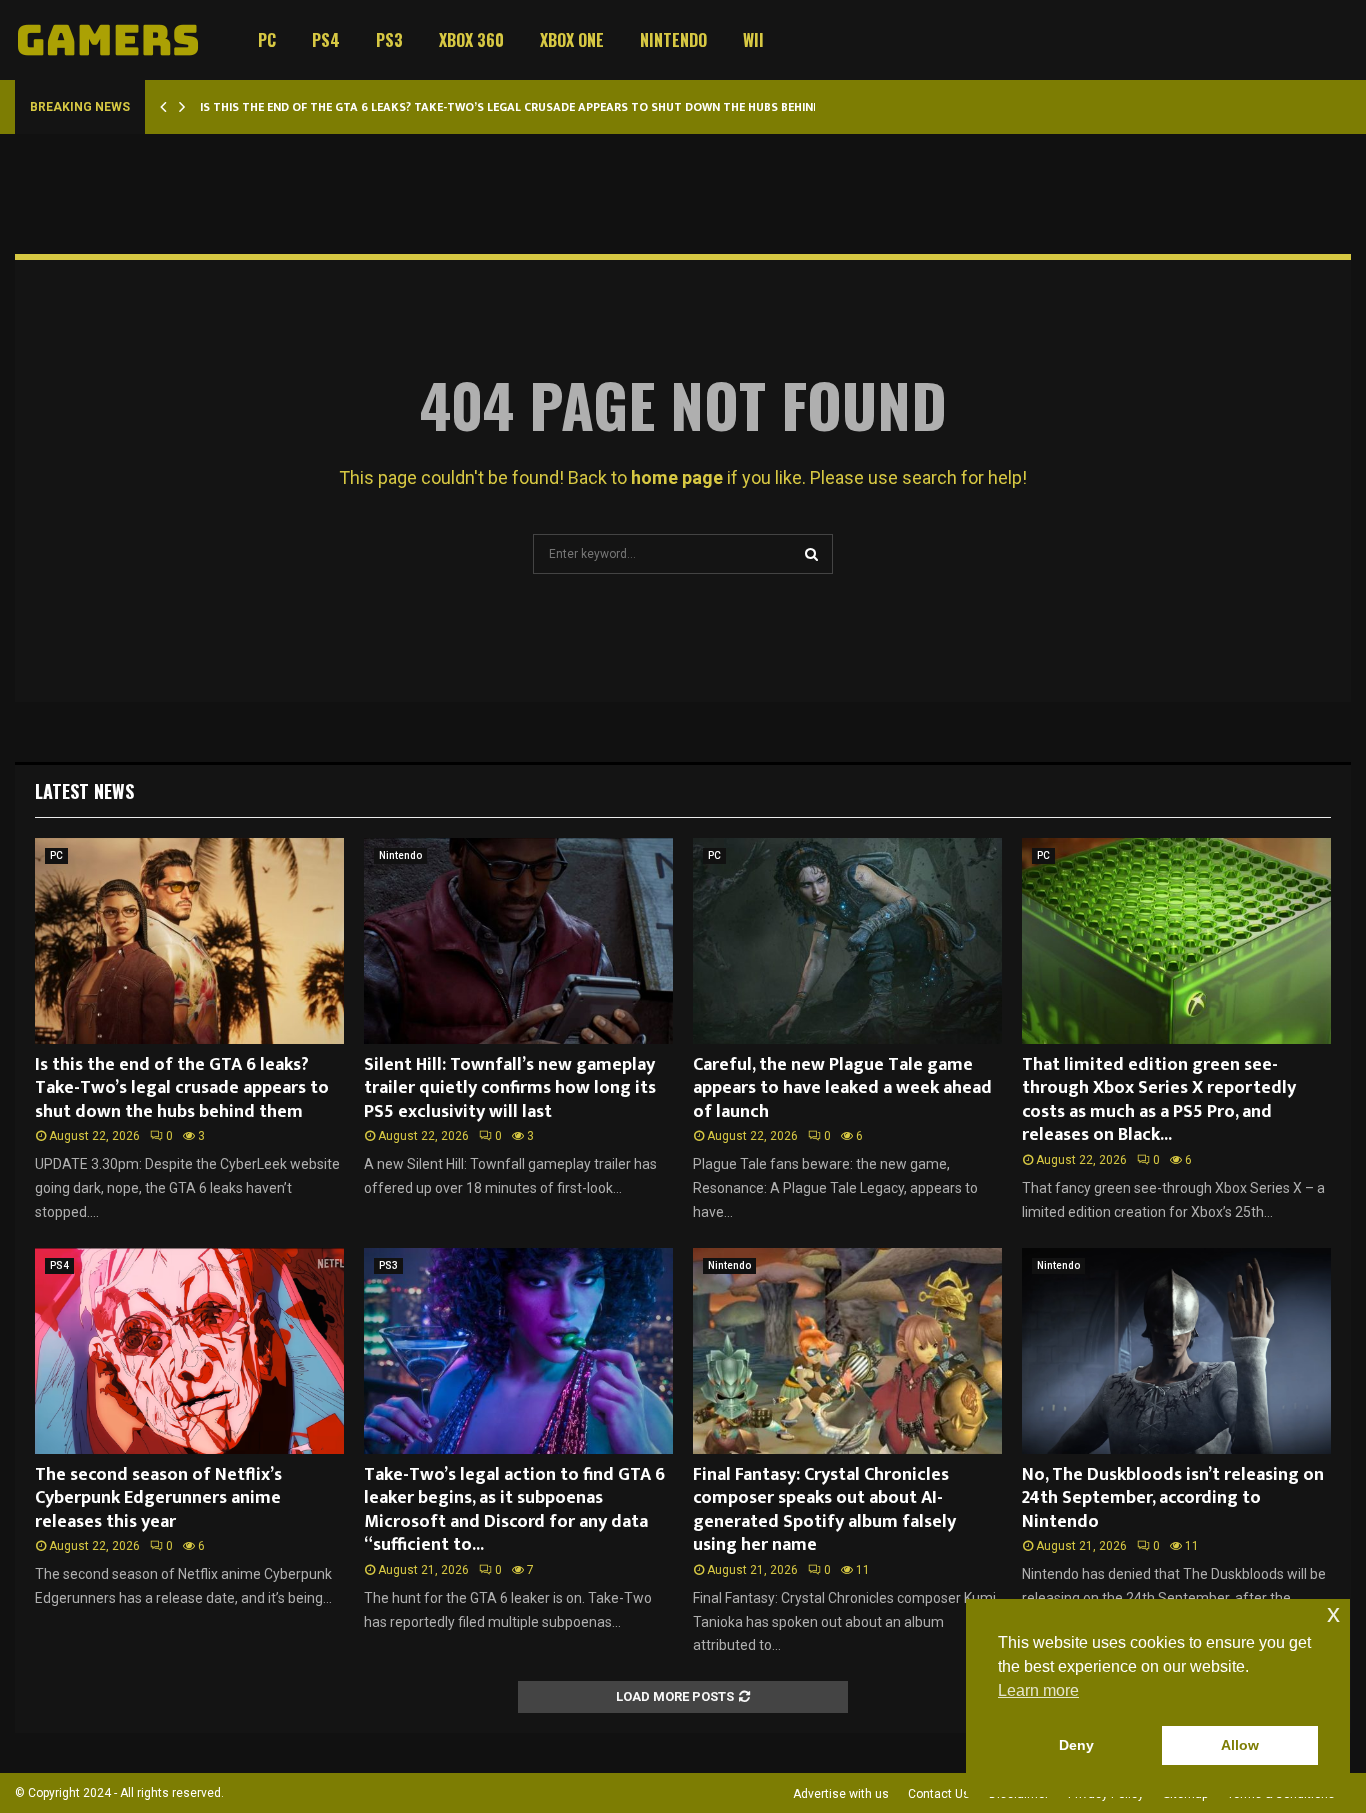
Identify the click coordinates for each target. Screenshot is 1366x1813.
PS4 (326, 40)
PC (267, 40)
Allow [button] (1240, 1745)
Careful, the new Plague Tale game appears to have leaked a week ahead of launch (842, 1088)
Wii (753, 40)
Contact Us (939, 1794)
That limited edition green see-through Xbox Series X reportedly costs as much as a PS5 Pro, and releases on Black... (1159, 1100)
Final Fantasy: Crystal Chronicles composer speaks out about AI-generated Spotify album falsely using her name (824, 1510)
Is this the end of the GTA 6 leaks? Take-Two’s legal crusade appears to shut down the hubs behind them (527, 107)
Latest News (84, 791)
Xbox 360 (471, 40)
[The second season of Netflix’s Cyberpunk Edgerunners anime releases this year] (189, 1351)
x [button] (1333, 1613)
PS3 (389, 40)
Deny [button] (1076, 1745)
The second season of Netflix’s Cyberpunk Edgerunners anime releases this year (158, 1498)
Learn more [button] (1038, 1690)
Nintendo (673, 40)
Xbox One (572, 40)
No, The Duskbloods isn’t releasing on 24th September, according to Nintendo (1173, 1498)
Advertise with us (841, 1794)
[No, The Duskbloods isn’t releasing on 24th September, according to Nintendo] (1176, 1351)
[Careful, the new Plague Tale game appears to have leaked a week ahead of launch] (847, 941)
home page (677, 477)
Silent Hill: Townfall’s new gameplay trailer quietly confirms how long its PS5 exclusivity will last (510, 1088)
